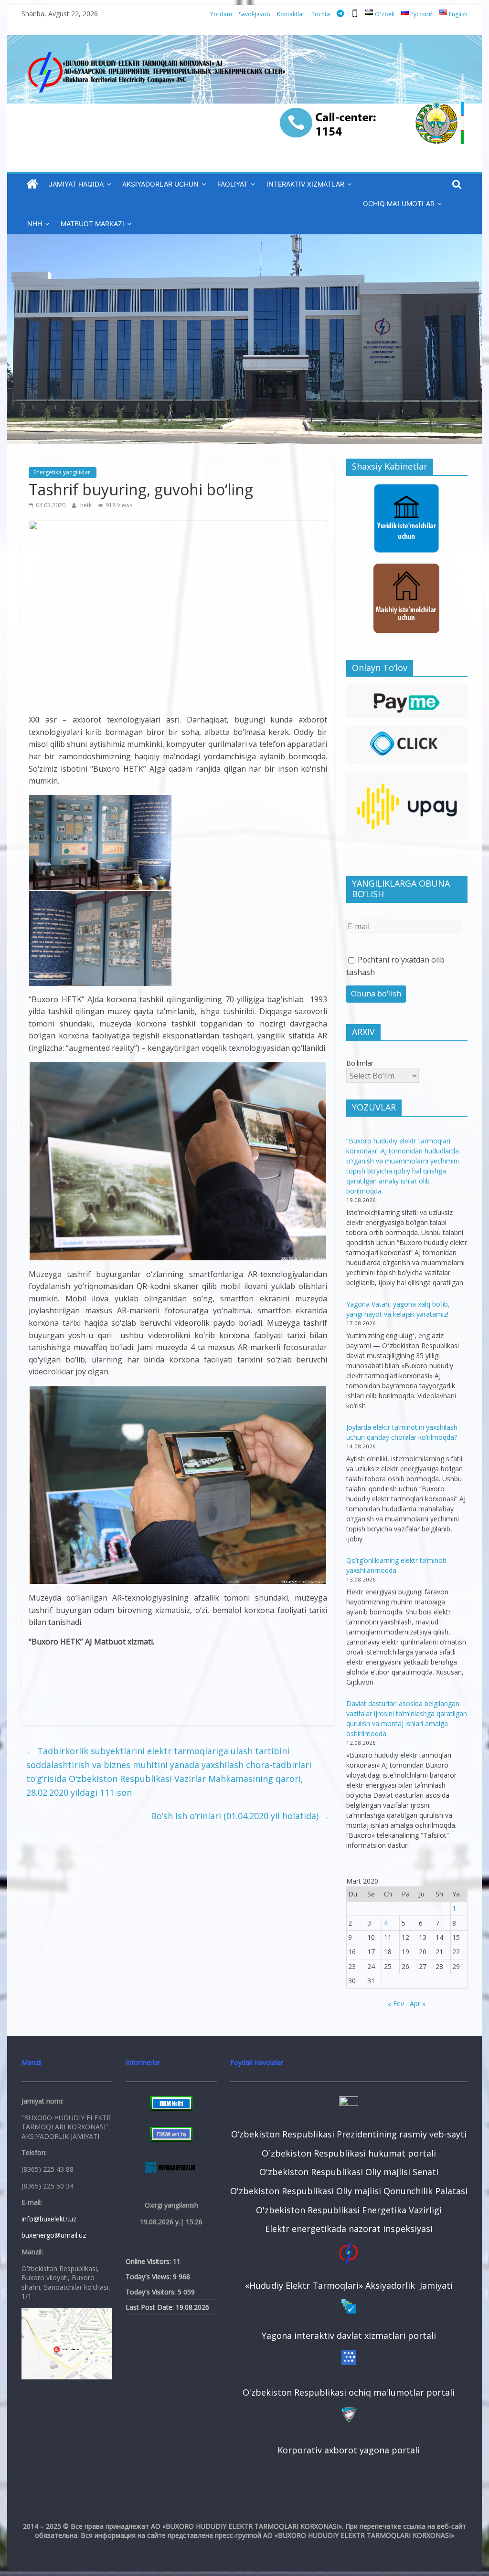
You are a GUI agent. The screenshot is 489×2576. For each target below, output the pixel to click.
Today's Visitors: (152, 2292)
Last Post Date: (151, 2307)
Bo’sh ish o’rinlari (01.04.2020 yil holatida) (240, 1816)
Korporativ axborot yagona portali (349, 2450)
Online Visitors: (149, 2261)
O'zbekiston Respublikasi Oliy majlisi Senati (349, 2172)
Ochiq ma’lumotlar (399, 204)
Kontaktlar (291, 14)
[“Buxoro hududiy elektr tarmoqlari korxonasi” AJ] (32, 184)
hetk (87, 505)
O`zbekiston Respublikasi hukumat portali (349, 2153)
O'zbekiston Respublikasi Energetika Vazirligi (349, 2210)
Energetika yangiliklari (63, 472)
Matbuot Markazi (92, 224)
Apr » (418, 2004)
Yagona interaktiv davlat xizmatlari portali (349, 2335)
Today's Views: (149, 2277)
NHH (35, 224)
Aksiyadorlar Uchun (160, 184)
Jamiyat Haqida (76, 184)
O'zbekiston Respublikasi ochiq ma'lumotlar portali (349, 2392)
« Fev (396, 2004)
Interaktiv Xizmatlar (305, 184)
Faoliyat (233, 184)
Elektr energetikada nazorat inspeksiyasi (349, 2229)
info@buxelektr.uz (49, 2219)
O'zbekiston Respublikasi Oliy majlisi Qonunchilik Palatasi (349, 2191)
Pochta (321, 14)
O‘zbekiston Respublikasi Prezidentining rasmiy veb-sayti (349, 2134)
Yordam (221, 14)
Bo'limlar (360, 1063)
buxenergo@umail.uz (54, 2235)
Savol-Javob (255, 14)
